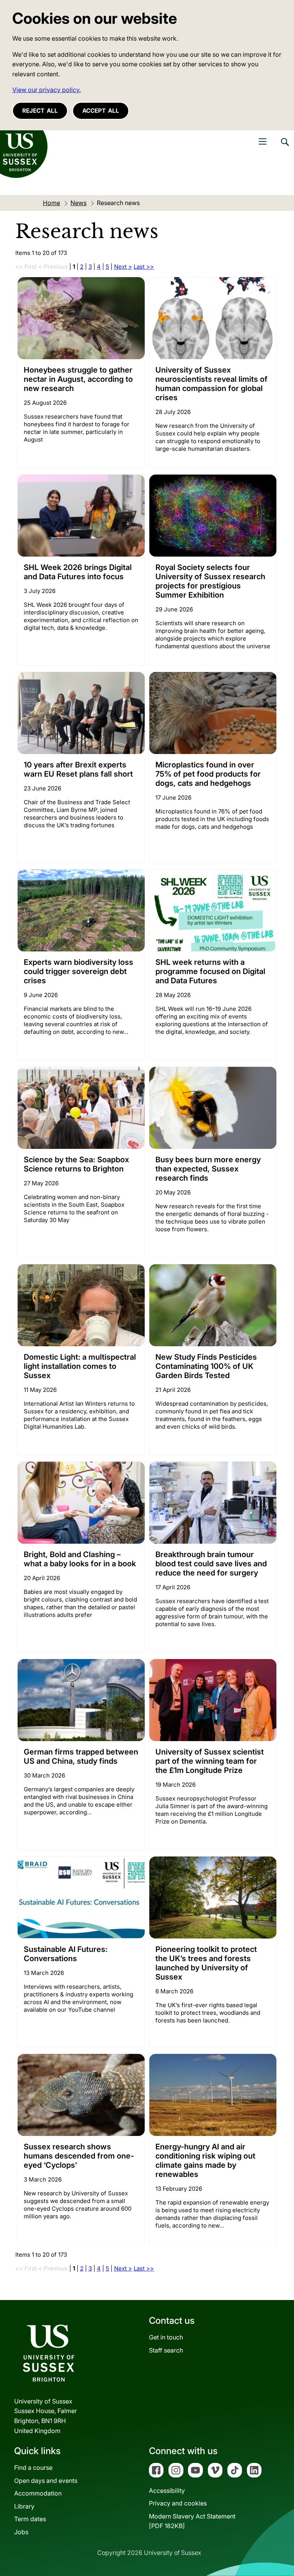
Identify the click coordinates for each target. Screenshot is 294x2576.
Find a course (33, 2468)
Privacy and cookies (178, 2503)
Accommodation (38, 2493)
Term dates (30, 2519)
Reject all (40, 111)
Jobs (21, 2532)
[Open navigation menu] (263, 141)
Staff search (166, 2350)
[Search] (284, 148)
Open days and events (46, 2481)
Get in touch (166, 2337)
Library (24, 2506)
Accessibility (167, 2491)
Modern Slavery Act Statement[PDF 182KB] (192, 2521)
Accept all (101, 111)
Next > (123, 267)
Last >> (144, 267)
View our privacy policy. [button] (47, 90)
